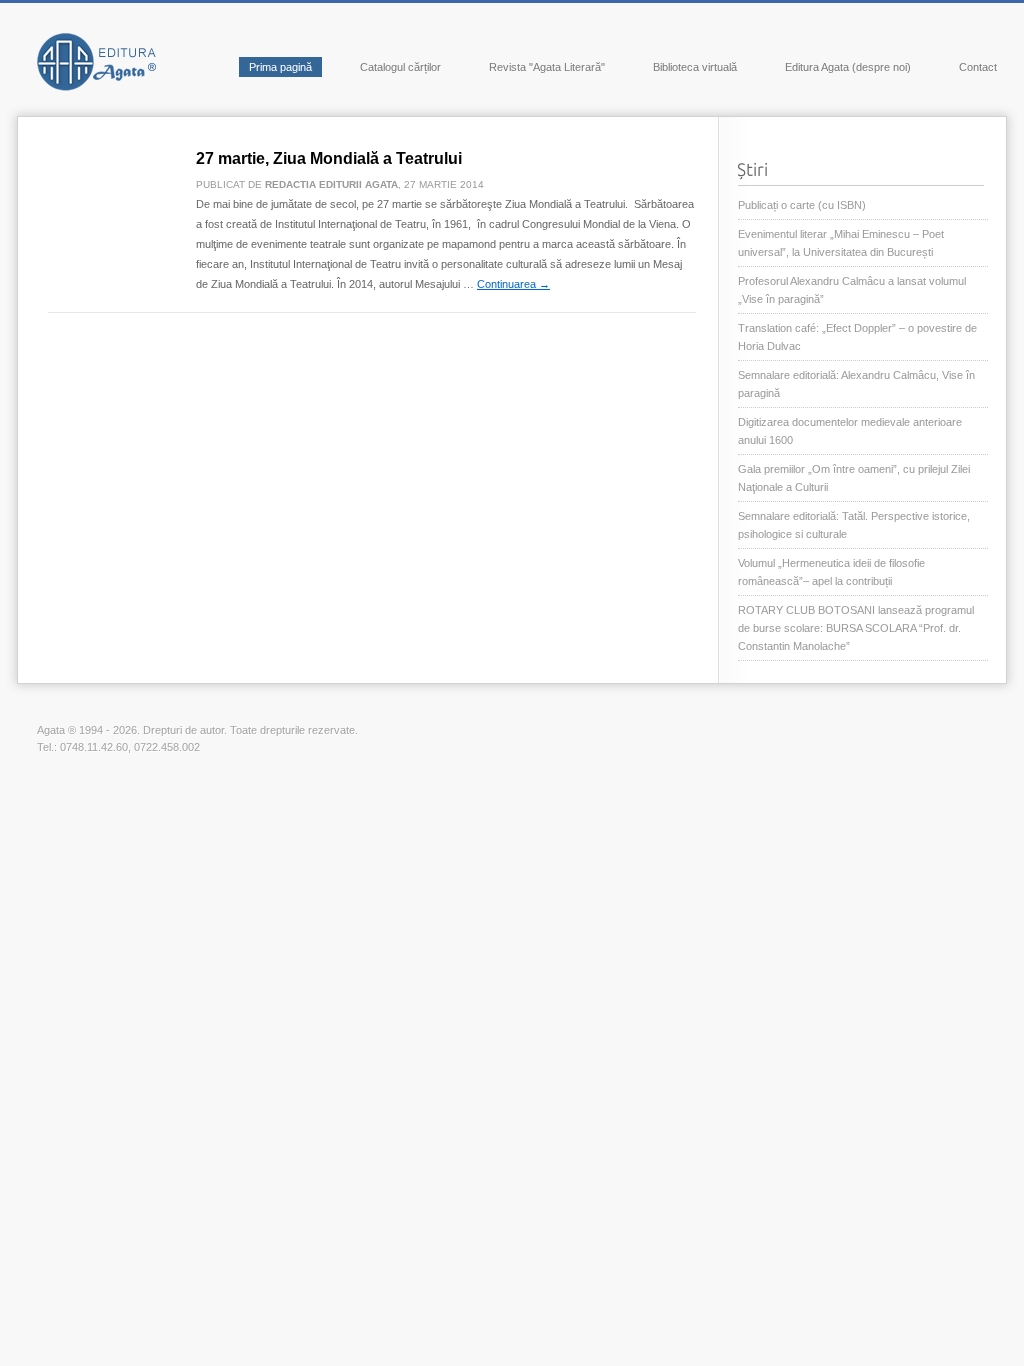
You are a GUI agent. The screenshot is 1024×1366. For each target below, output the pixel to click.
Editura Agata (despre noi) (848, 67)
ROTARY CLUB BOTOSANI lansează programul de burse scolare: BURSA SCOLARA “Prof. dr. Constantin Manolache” (856, 628)
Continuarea (513, 284)
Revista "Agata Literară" (547, 67)
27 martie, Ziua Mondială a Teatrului (329, 158)
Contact (978, 67)
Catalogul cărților (400, 67)
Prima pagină (280, 67)
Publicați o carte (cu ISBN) (802, 205)
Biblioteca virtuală (695, 67)
